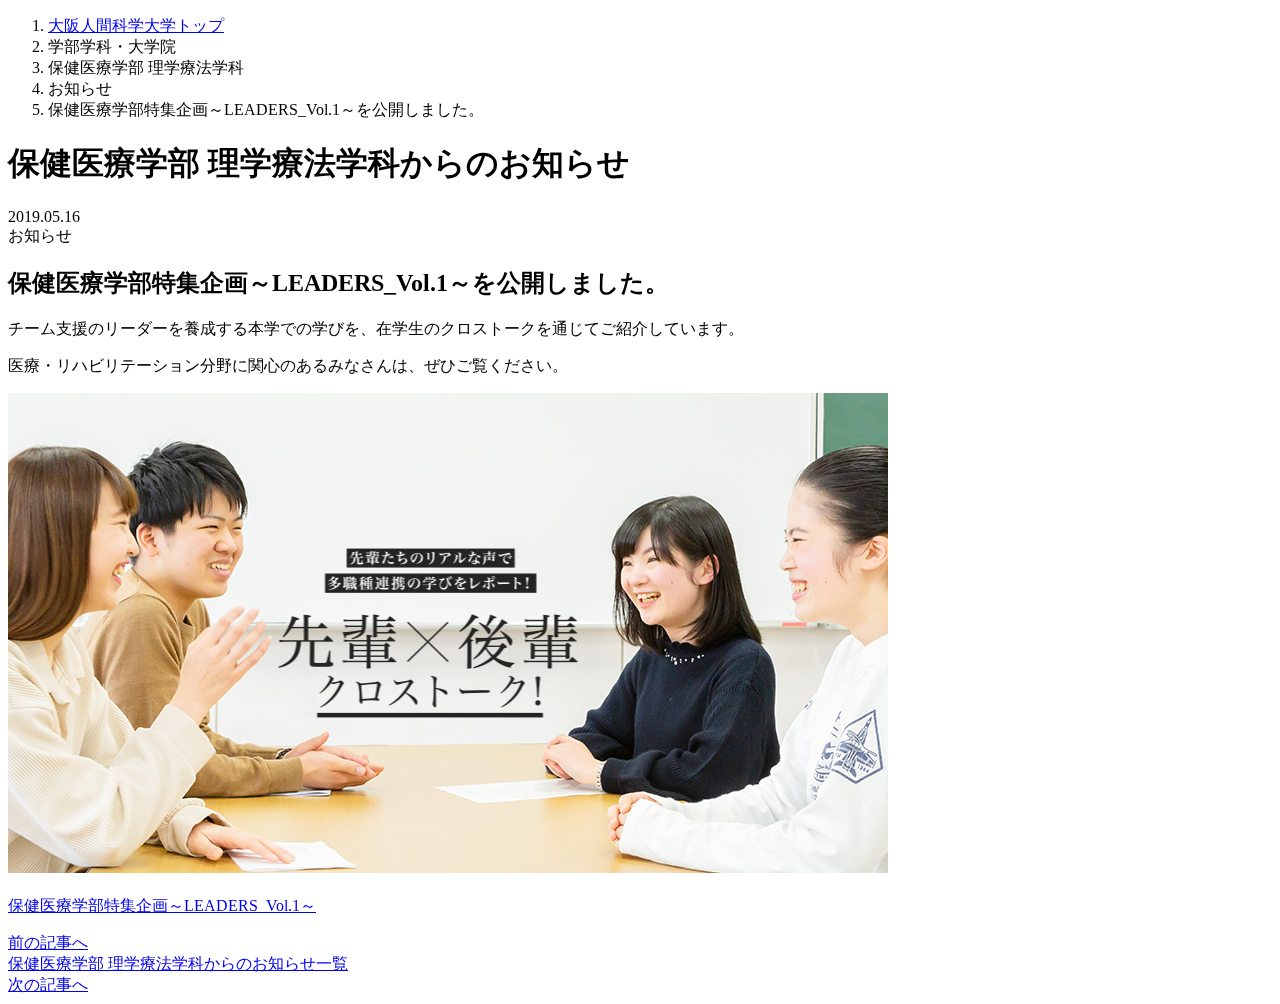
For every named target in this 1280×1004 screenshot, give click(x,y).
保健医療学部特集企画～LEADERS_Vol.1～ (162, 905)
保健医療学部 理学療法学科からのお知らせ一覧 (178, 963)
